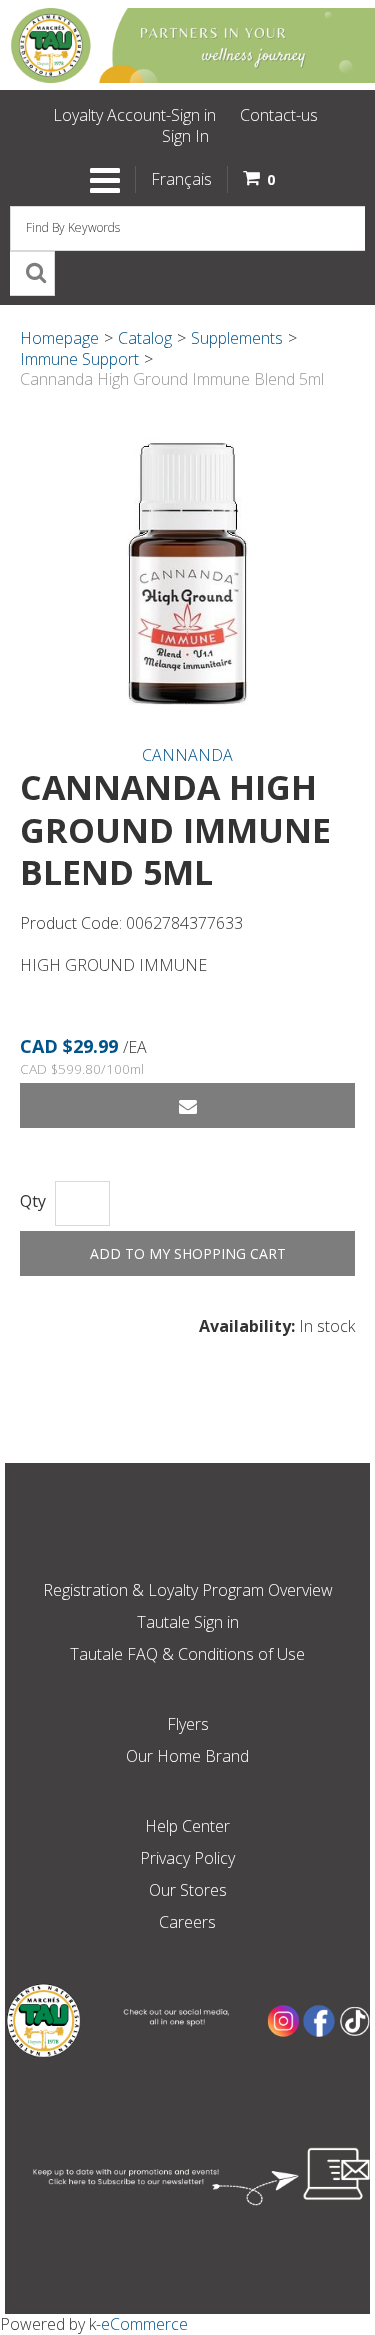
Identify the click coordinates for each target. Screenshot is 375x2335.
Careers (187, 1922)
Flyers (188, 1724)
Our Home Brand (187, 1756)
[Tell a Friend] (187, 1105)
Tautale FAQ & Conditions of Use (187, 1654)
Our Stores (188, 1890)
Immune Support (79, 359)
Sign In (185, 136)
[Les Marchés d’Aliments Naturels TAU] (187, 45)
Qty (33, 1201)
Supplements (237, 338)
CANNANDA (187, 755)
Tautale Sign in (188, 1622)
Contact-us (279, 115)
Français (181, 179)
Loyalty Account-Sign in (134, 115)
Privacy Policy (187, 1858)
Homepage (59, 338)
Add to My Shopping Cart (188, 1253)
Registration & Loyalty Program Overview (188, 1590)
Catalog (145, 338)
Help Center (187, 1826)
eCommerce (144, 2324)
